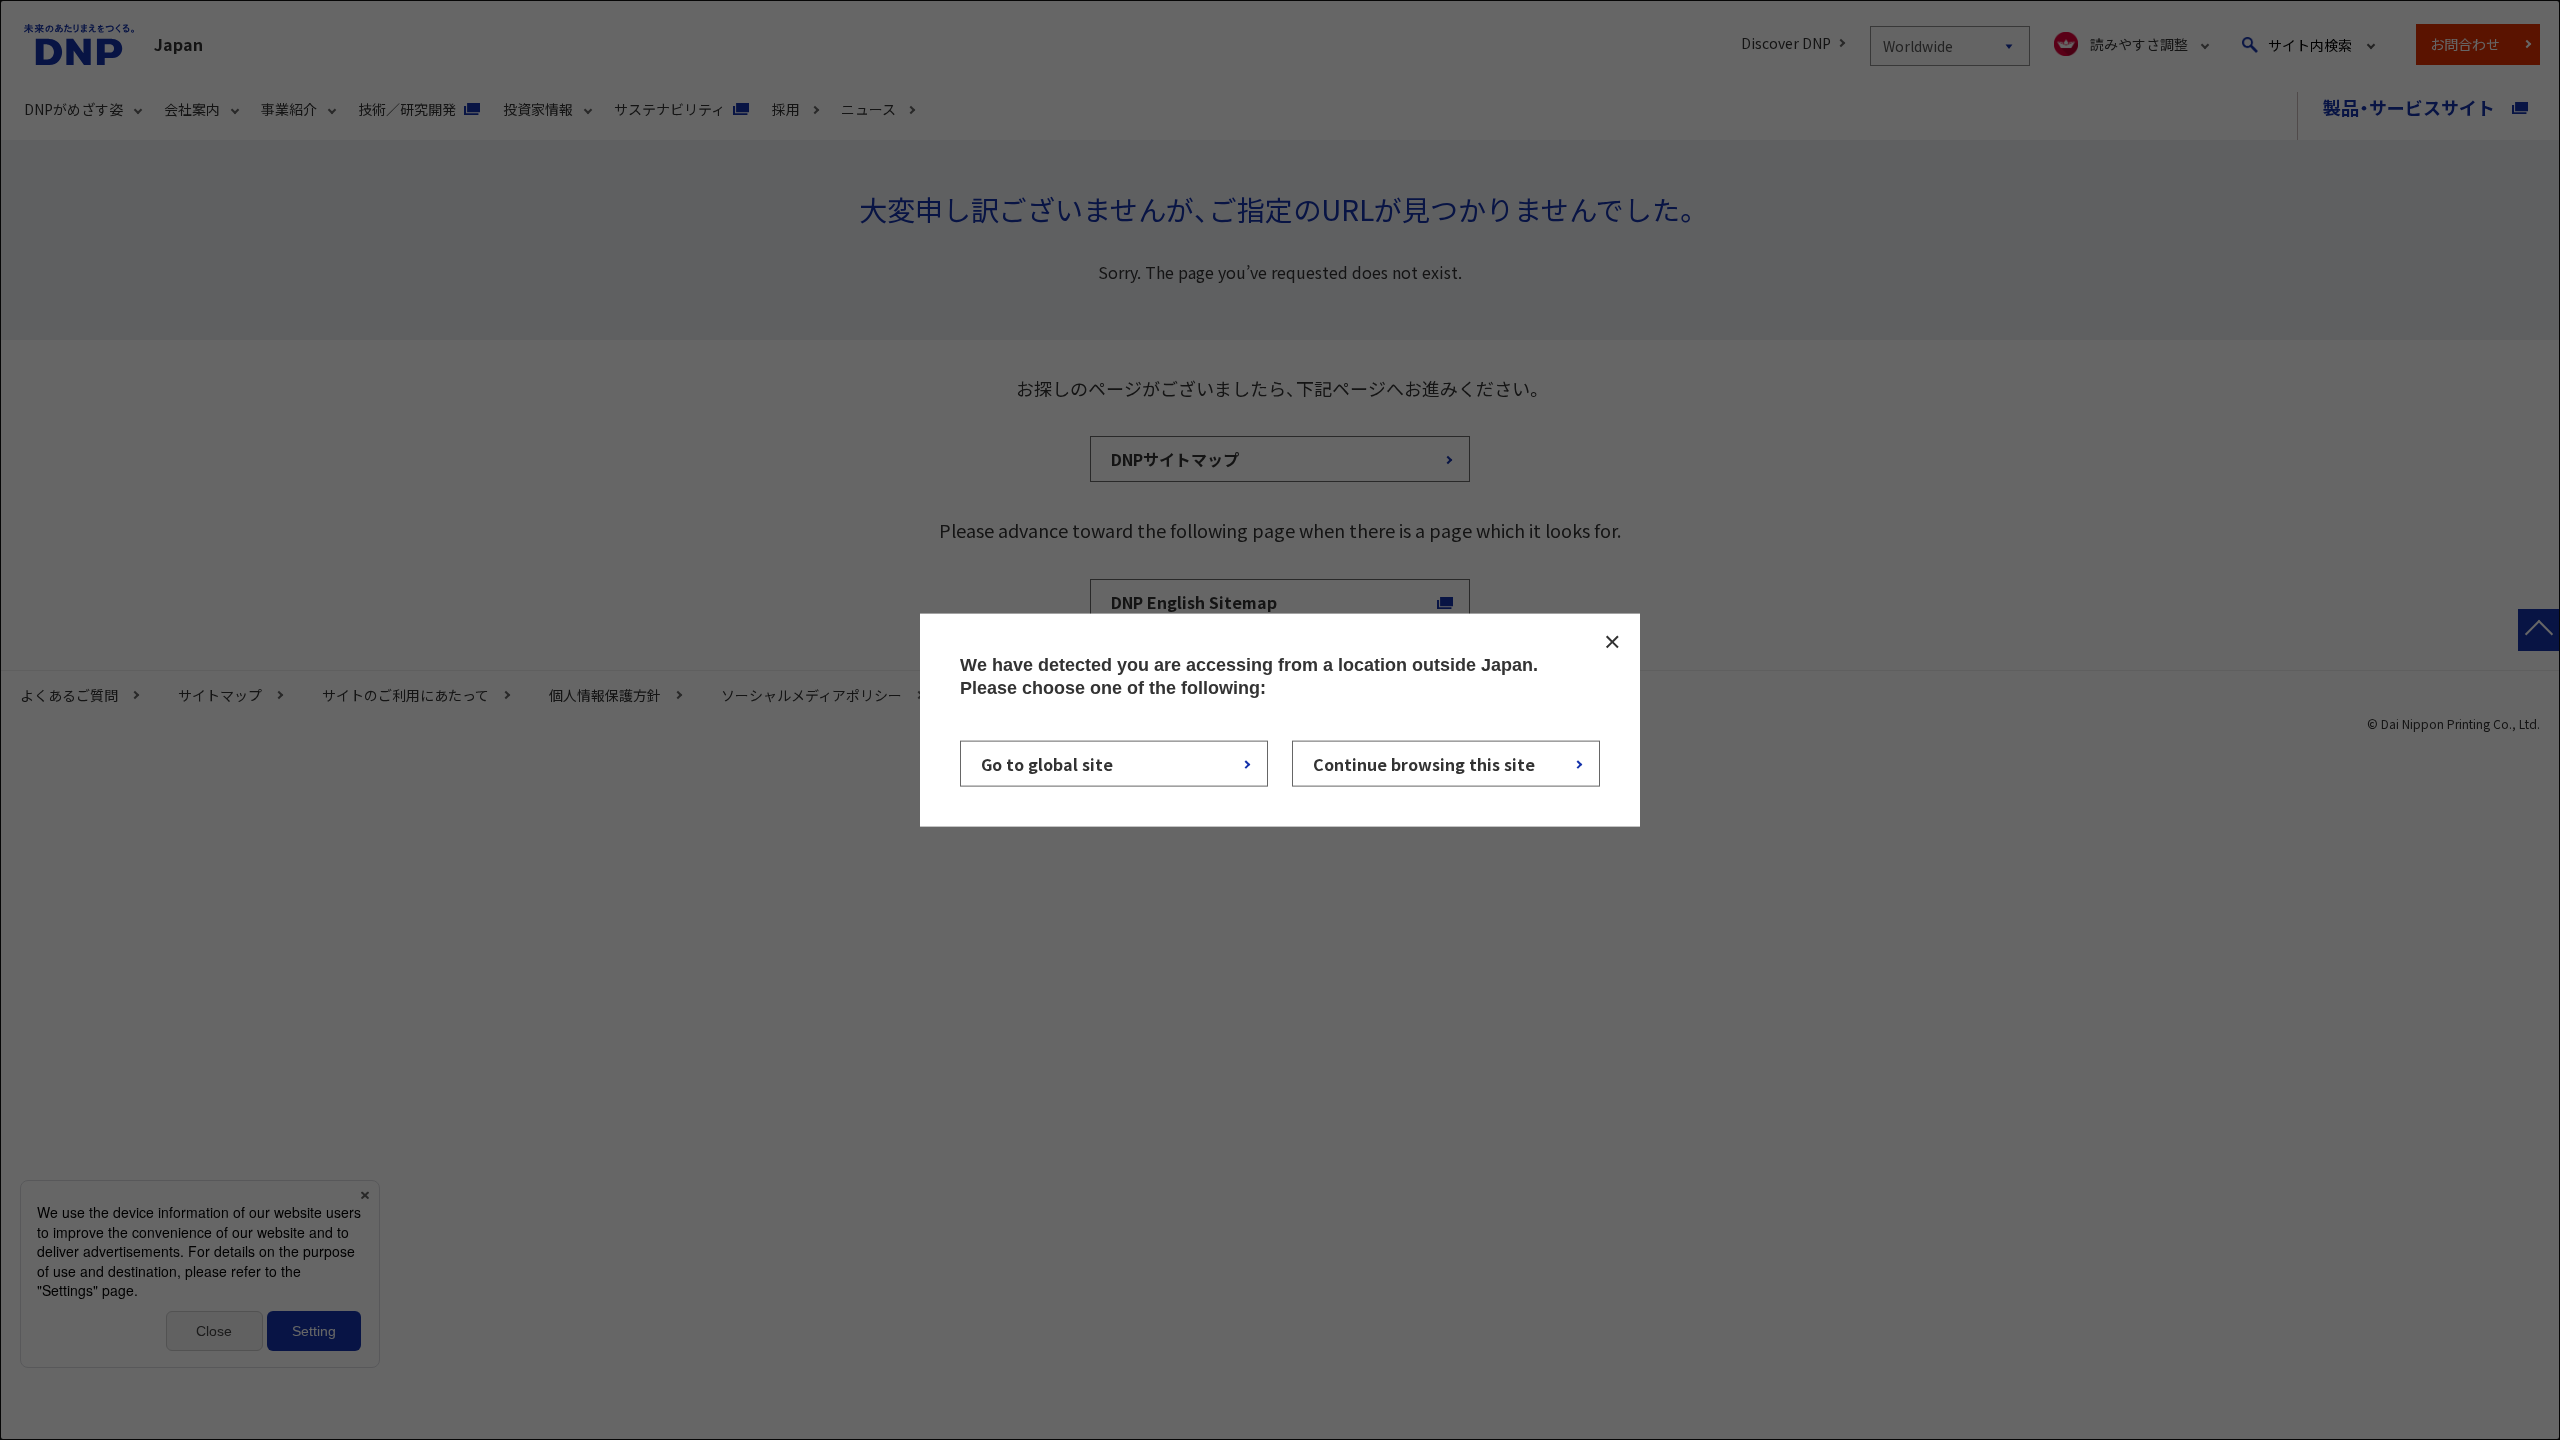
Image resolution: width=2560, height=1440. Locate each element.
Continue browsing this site (1424, 763)
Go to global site (1047, 763)
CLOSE (1612, 642)
